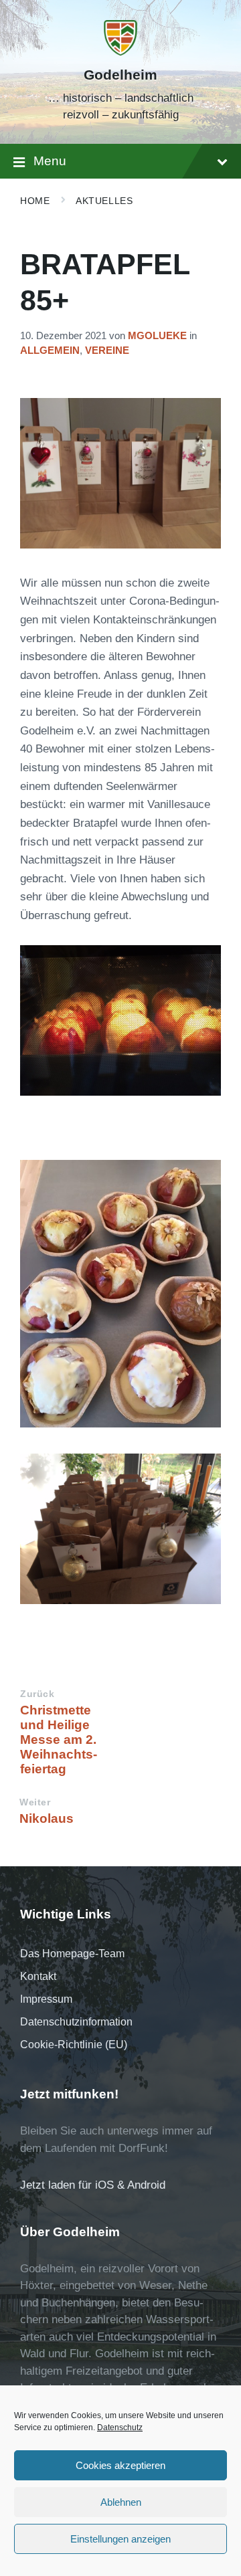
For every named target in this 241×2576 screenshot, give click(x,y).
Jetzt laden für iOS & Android (93, 2185)
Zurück (37, 1694)
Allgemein (50, 351)
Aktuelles (104, 201)
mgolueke (157, 336)
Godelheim (120, 75)
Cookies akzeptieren (120, 2465)
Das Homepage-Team (72, 1954)
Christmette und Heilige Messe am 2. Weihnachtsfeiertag (59, 1740)
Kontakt (38, 1976)
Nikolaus (47, 1818)
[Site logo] (120, 52)
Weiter (35, 1802)
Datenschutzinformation (76, 2022)
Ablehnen (121, 2502)
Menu (50, 161)
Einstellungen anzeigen (120, 2539)
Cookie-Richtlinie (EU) (74, 2045)
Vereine (107, 351)
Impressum (46, 1999)
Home (35, 201)
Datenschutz (120, 2428)
